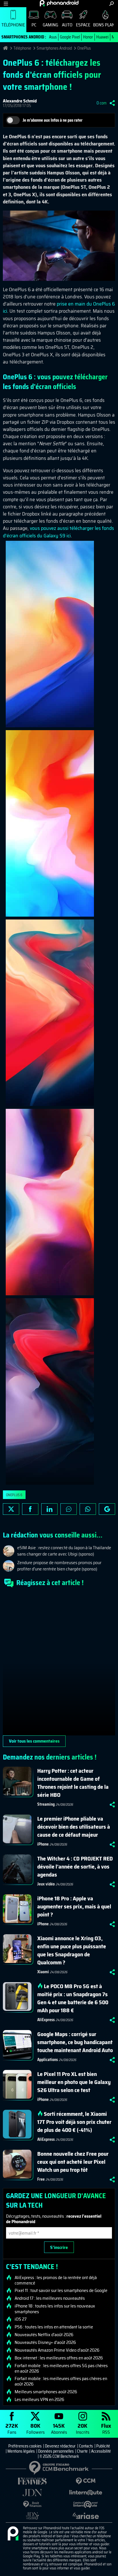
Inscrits (83, 2428)
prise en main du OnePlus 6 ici (59, 307)
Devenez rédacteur (60, 2446)
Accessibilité (101, 2451)
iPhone (43, 1844)
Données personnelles (56, 2451)
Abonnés (59, 2428)
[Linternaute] (86, 2493)
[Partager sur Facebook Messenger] (69, 1509)
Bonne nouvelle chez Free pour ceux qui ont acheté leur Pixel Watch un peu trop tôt (73, 2162)
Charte (82, 2451)
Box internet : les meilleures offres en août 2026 (59, 2358)
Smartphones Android (54, 48)
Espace (83, 25)
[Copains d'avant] (86, 2504)
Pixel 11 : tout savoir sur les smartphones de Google (61, 2291)
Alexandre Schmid (20, 101)
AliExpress (46, 2020)
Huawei (102, 37)
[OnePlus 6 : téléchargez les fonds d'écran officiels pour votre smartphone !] (50, 634)
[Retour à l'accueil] (59, 3)
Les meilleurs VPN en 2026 (39, 2400)
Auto (67, 25)
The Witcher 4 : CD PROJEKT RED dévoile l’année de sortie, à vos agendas (75, 1867)
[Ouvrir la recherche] (112, 4)
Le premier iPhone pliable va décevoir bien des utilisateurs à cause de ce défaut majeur (74, 1827)
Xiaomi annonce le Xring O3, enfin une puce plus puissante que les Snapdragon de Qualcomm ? (72, 1950)
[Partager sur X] (11, 1509)
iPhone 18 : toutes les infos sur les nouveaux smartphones (55, 2309)
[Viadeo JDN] (32, 2516)
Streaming (46, 1804)
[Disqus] (59, 1664)
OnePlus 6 (14, 1495)
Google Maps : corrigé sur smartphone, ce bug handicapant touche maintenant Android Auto (75, 2042)
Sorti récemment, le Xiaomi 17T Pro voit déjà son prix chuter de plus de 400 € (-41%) (74, 2122)
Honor (88, 37)
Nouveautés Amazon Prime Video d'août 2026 (57, 2350)
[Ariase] (86, 2516)
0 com (102, 103)
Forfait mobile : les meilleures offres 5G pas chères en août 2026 (61, 2368)
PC (34, 25)
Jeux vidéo (46, 1884)
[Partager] (112, 103)
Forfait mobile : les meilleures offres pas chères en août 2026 (61, 2381)
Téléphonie (13, 25)
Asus (53, 37)
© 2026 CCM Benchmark (59, 2456)
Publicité (103, 2446)
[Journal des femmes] (32, 2481)
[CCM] (86, 2481)
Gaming (50, 25)
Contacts (86, 2446)
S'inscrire (59, 2247)
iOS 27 (21, 2319)
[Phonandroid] (13, 2534)
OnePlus (84, 48)
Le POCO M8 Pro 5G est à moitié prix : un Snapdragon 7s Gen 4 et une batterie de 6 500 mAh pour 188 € (73, 1998)
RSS (106, 2428)
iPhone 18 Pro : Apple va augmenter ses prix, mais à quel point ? (74, 1906)
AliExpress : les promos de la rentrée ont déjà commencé (56, 2280)
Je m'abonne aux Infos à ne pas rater (53, 120)
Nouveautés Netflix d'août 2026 (44, 2335)
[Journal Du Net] (32, 2493)
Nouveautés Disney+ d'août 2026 (45, 2342)
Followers (36, 2428)
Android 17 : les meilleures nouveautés (50, 2298)
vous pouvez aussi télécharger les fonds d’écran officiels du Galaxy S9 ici (58, 532)
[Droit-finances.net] (32, 2504)
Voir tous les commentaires (34, 1741)
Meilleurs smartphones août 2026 (46, 2392)
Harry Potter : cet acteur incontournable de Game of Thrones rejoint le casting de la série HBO (73, 1783)
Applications (48, 2060)
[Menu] (6, 4)
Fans (12, 2428)
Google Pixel (70, 37)
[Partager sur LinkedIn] (49, 1509)
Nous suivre (107, 1509)
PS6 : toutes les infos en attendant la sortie (54, 2327)
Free (41, 2179)
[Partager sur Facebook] (30, 1509)
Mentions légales (21, 2451)
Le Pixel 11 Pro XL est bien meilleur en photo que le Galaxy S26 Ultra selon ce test (74, 2082)
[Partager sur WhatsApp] (88, 1509)
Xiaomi (43, 1972)
